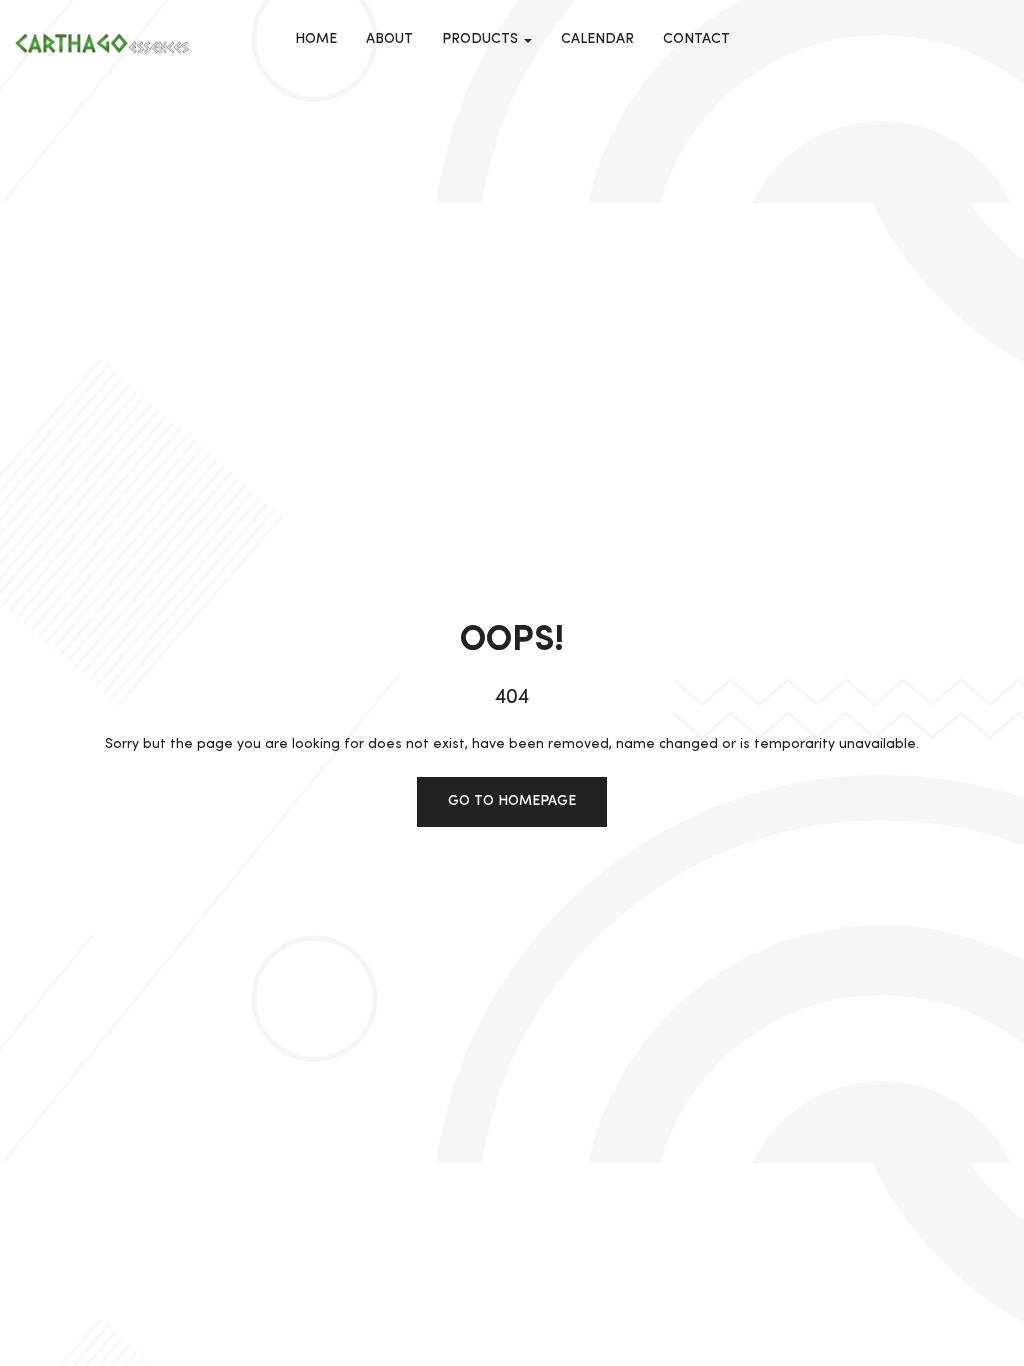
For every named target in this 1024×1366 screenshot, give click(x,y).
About (389, 39)
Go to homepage (512, 801)
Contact (696, 39)
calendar (597, 39)
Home (316, 39)
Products (482, 39)
